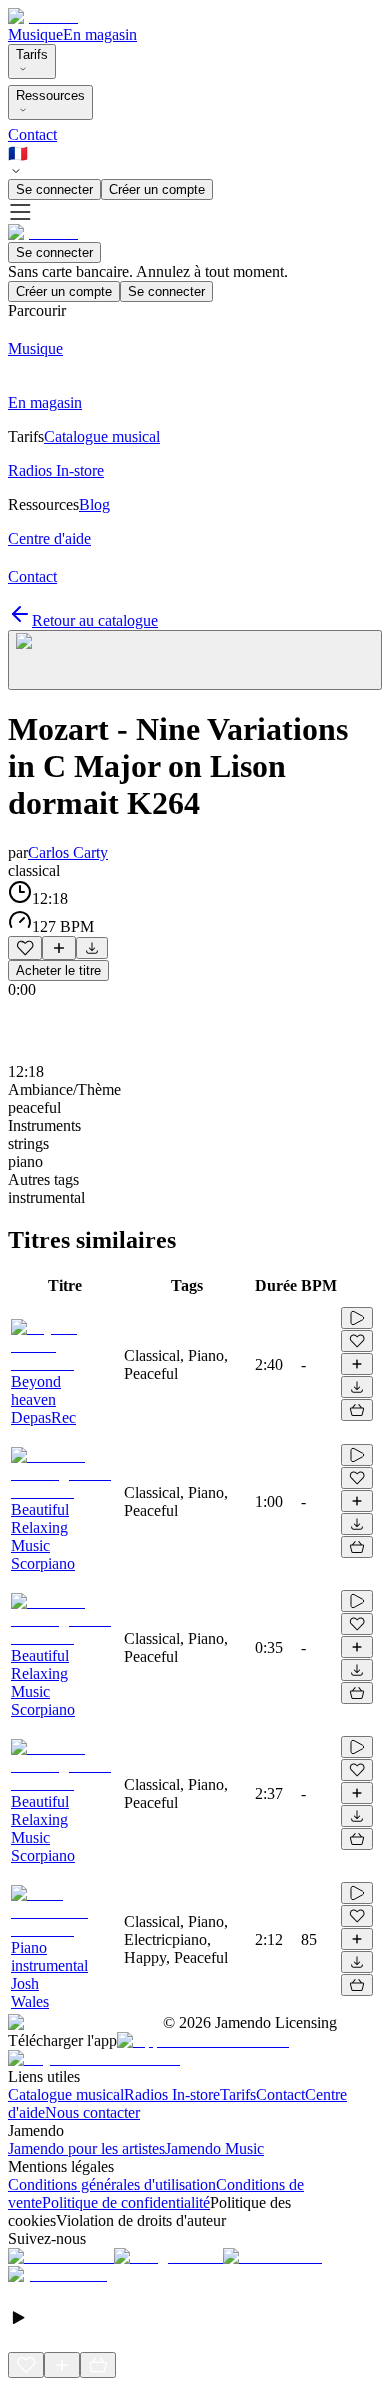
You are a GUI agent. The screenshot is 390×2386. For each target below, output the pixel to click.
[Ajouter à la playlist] (59, 948)
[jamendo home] (43, 16)
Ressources (50, 95)
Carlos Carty (68, 852)
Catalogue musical (66, 2094)
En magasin (100, 34)
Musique (35, 34)
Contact (32, 134)
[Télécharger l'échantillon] (92, 948)
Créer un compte (157, 189)
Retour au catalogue (95, 620)
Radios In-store (172, 2094)
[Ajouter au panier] (357, 1410)
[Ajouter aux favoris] (25, 948)
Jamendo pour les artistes (86, 2148)
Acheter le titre (58, 970)
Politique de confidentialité (126, 2202)
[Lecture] (357, 1318)
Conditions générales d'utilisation (112, 2184)
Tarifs (32, 54)
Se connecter (54, 189)
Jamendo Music (214, 2148)
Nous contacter (92, 2112)
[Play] (195, 660)
